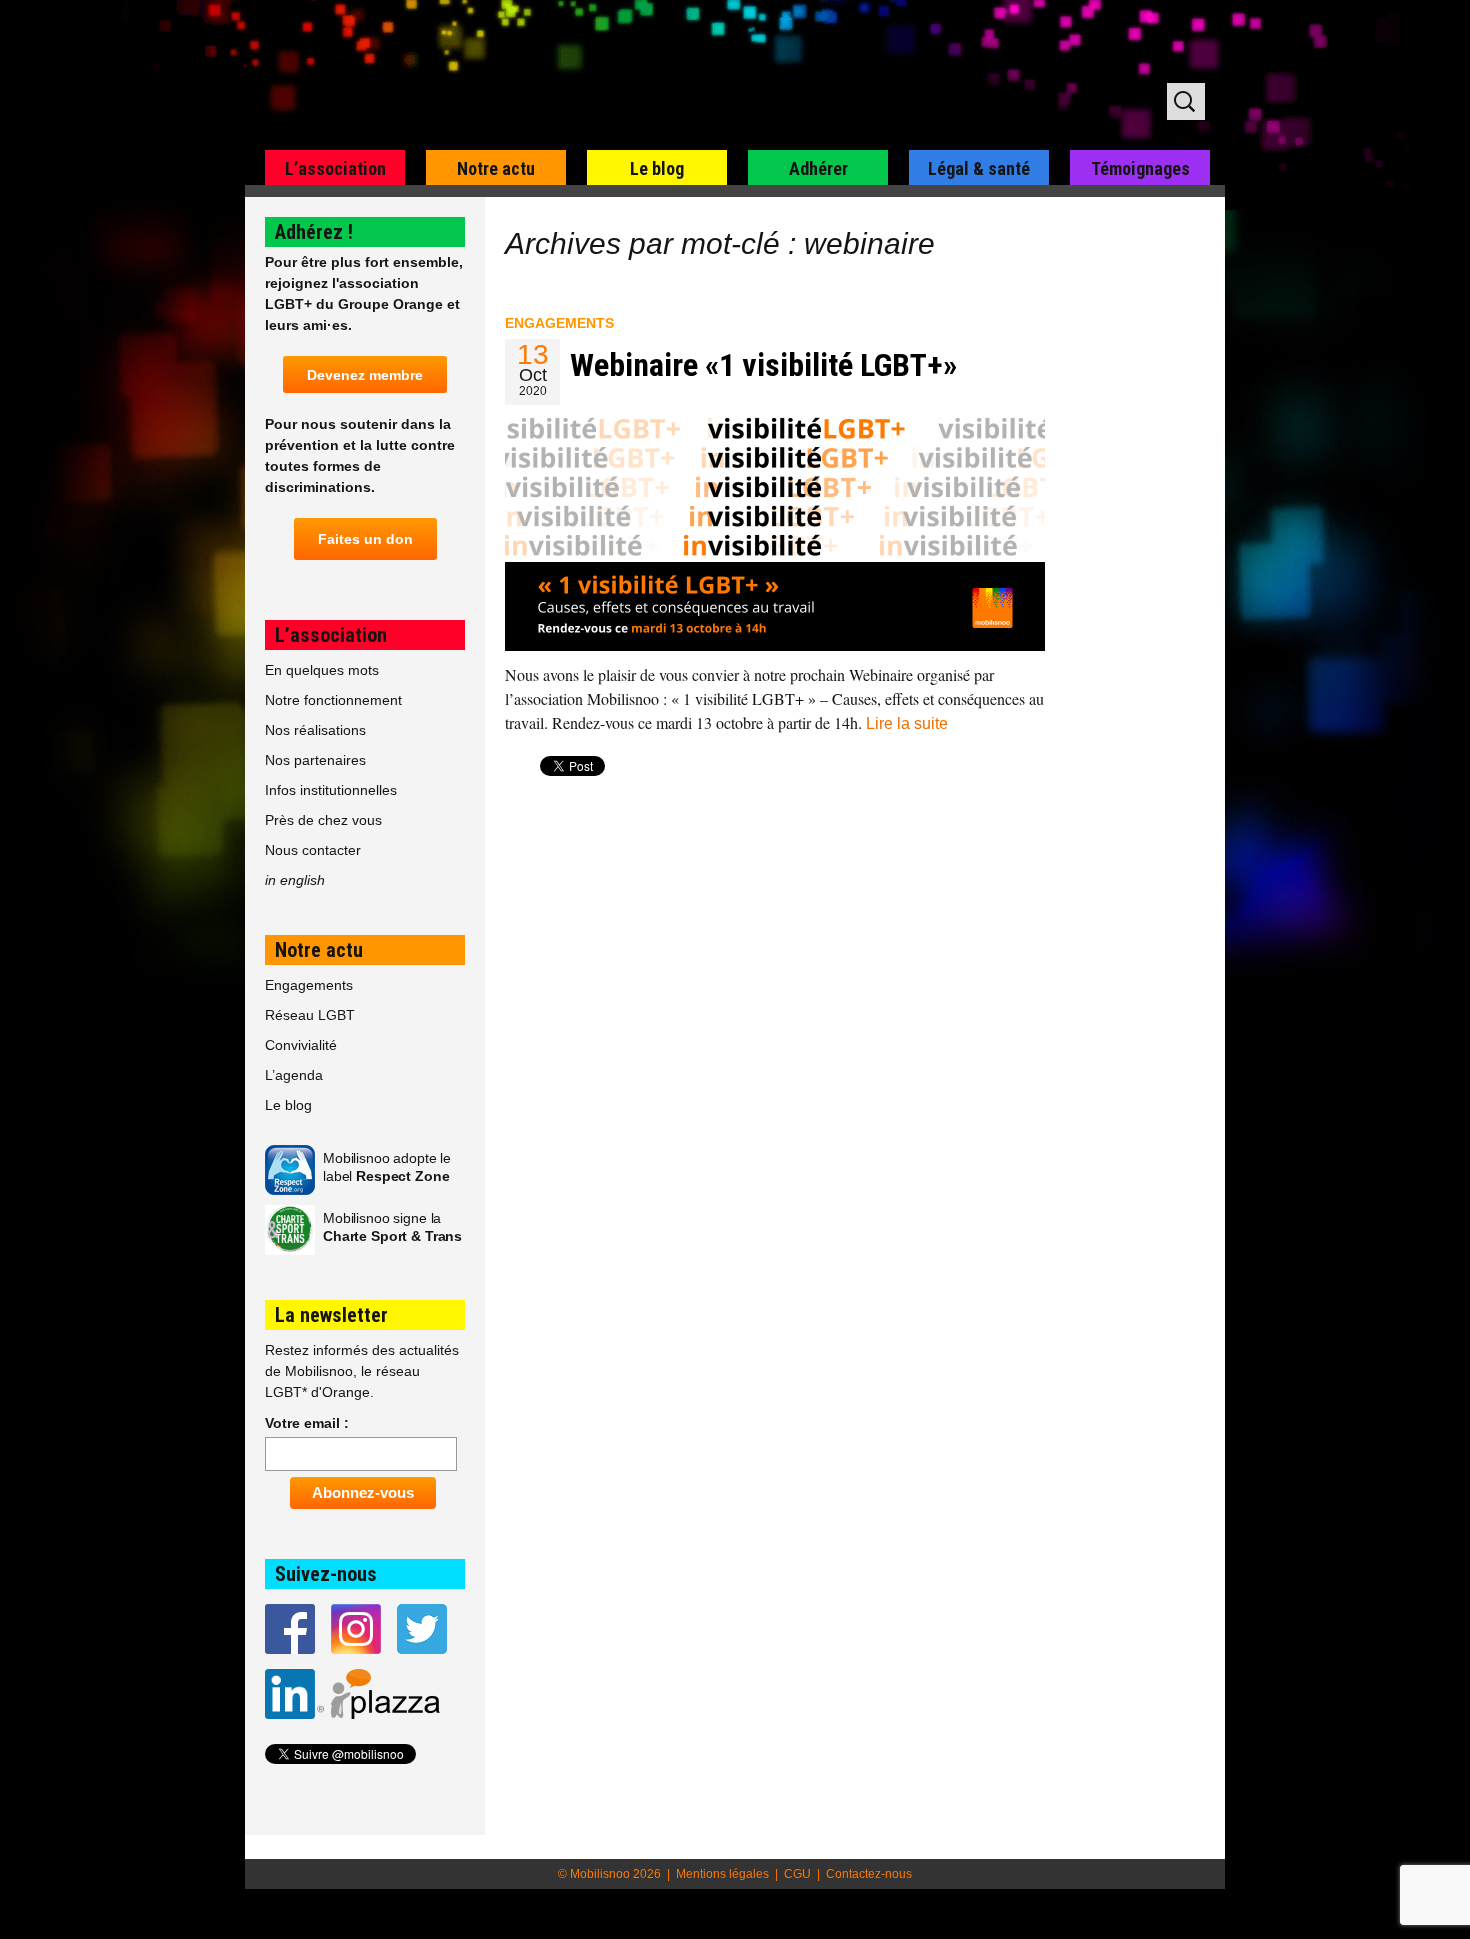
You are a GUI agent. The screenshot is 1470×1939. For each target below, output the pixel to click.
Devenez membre (365, 375)
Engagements (559, 323)
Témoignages (1140, 168)
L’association (335, 168)
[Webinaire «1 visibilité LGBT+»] (775, 531)
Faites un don (365, 539)
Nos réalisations (315, 730)
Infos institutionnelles (331, 790)
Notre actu (496, 168)
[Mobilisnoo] (501, 76)
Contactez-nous (869, 1874)
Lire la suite (907, 723)
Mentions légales (722, 1874)
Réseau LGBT (310, 1015)
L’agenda (294, 1075)
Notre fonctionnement (333, 700)
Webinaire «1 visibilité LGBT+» (763, 365)
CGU (797, 1874)
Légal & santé (979, 168)
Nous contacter (313, 850)
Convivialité (301, 1045)
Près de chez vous (323, 820)
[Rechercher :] (1186, 101)
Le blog (657, 168)
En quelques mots (322, 670)
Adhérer (818, 168)
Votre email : (307, 1423)
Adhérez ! (314, 232)
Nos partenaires (315, 760)
